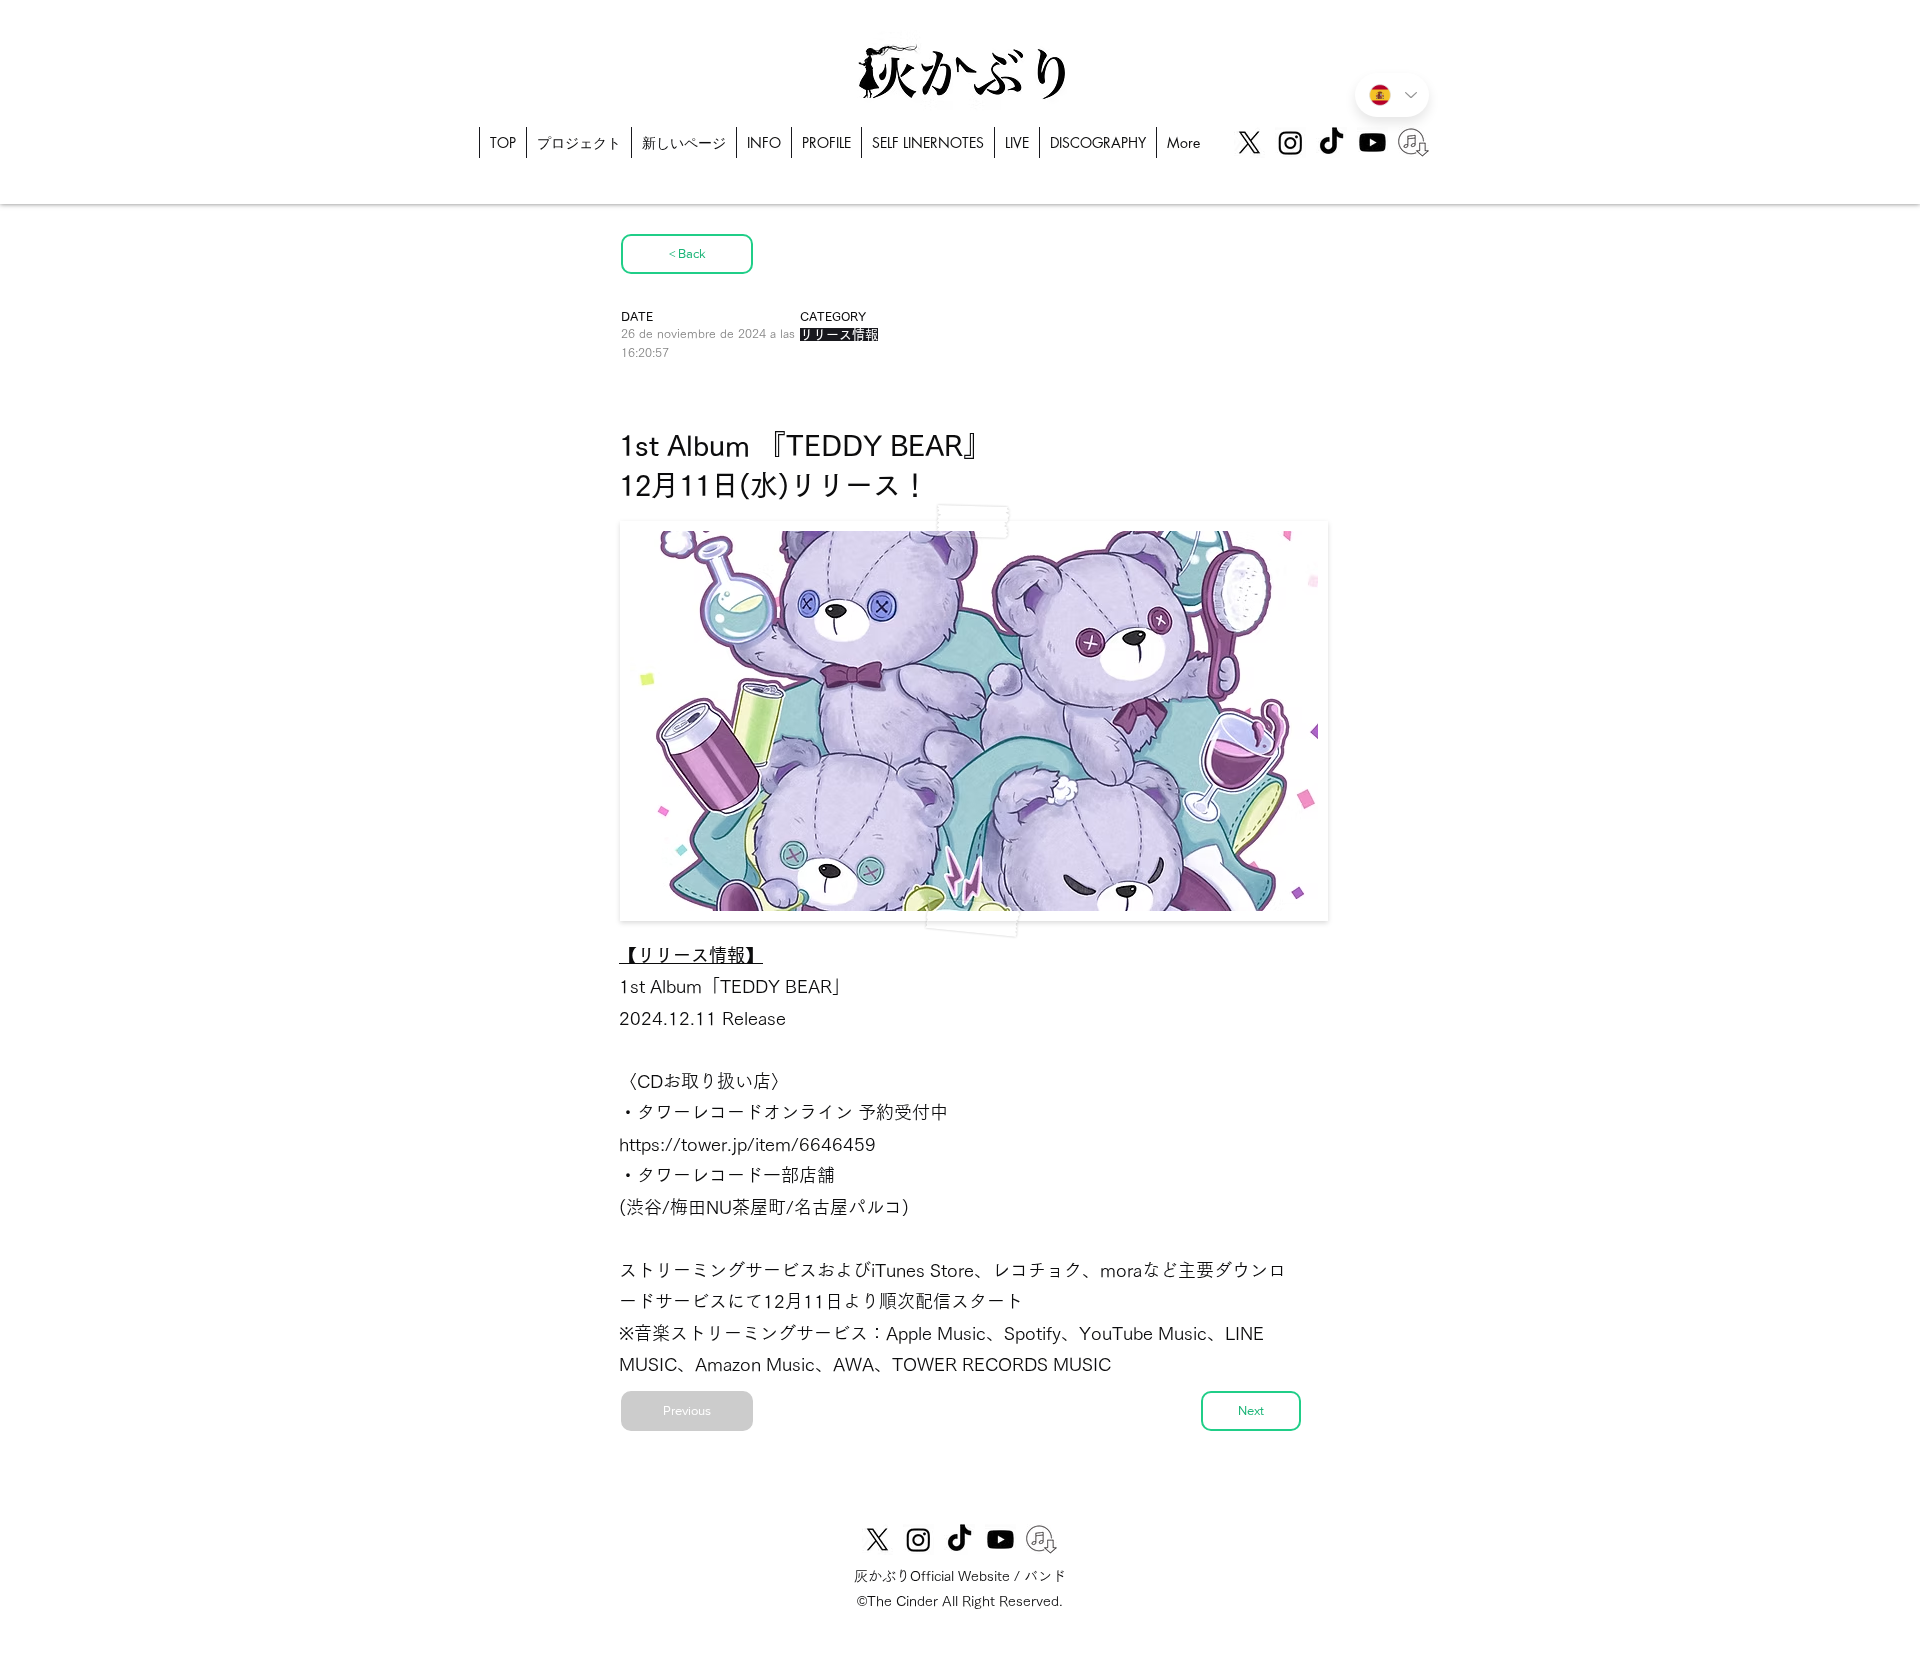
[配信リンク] (1413, 142)
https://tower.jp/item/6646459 (747, 1144)
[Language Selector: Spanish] (1392, 95)
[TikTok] (1331, 142)
